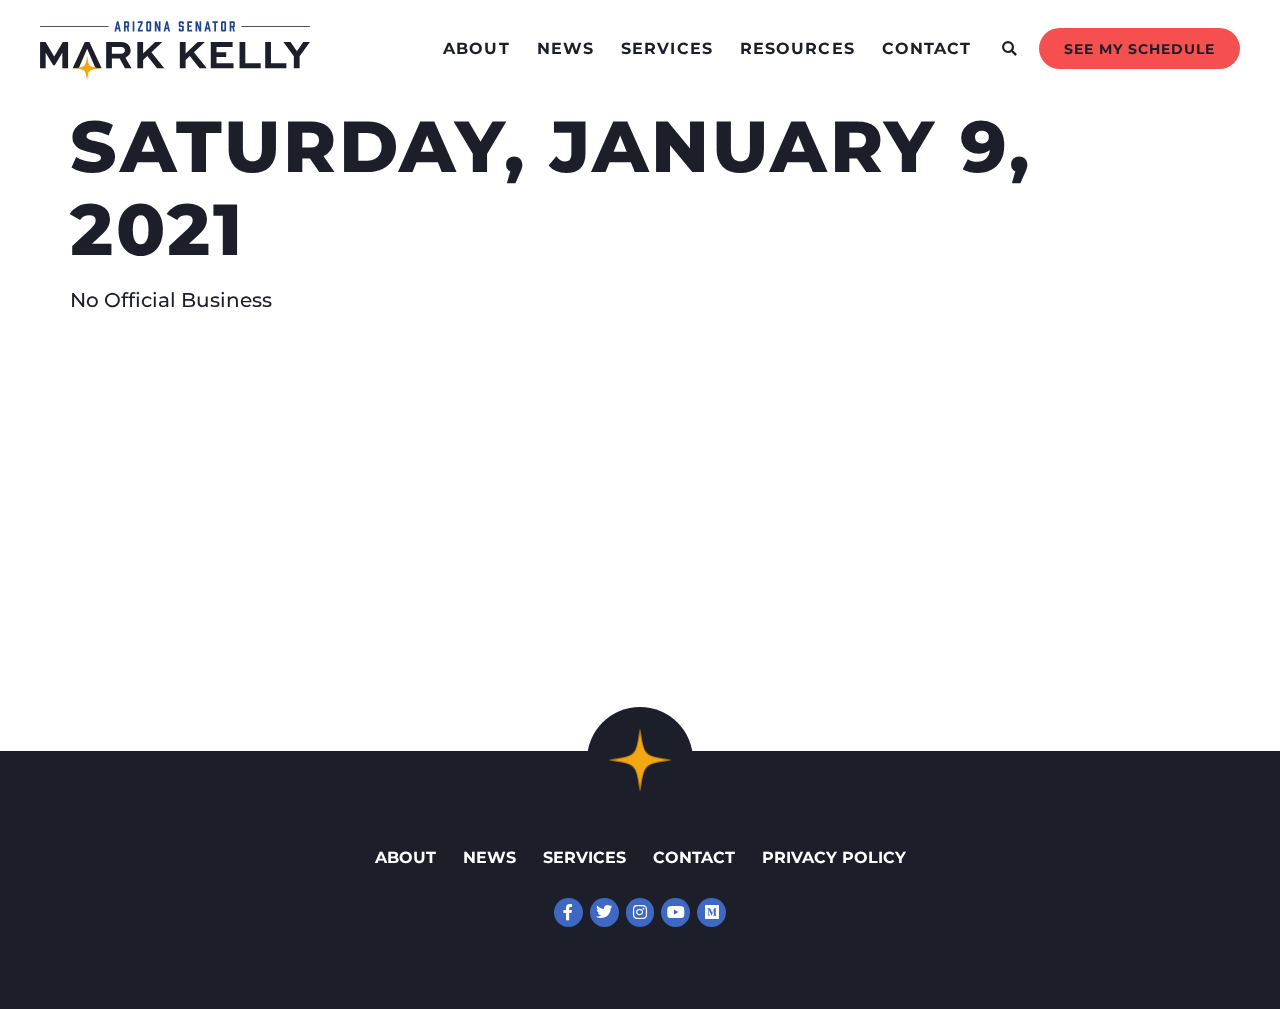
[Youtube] (675, 912)
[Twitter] (604, 912)
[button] (1009, 48)
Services (667, 48)
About (476, 48)
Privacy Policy (834, 857)
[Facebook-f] (568, 912)
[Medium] (711, 912)
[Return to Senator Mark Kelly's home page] (175, 74)
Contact (927, 48)
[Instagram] (640, 912)
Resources (797, 48)
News (565, 48)
